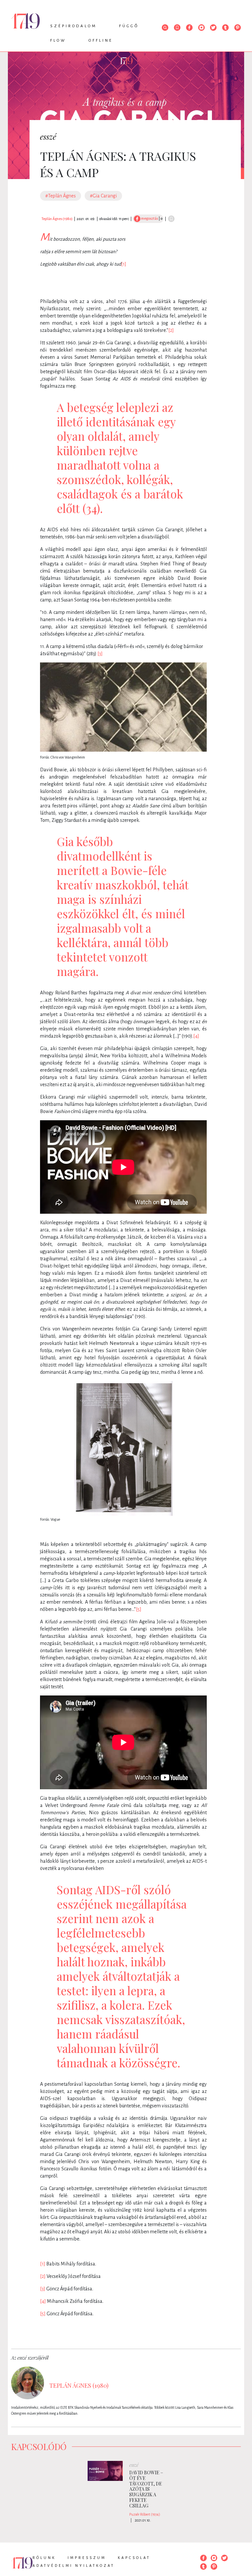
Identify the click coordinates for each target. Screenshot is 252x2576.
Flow (58, 41)
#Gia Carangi (103, 196)
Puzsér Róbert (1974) (145, 2514)
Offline (101, 41)
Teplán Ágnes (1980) (57, 219)
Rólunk (44, 2558)
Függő (129, 26)
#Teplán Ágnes (61, 196)
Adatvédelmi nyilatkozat (73, 2566)
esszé (48, 136)
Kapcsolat (134, 2558)
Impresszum (87, 2558)
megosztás (149, 218)
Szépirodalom (73, 26)
